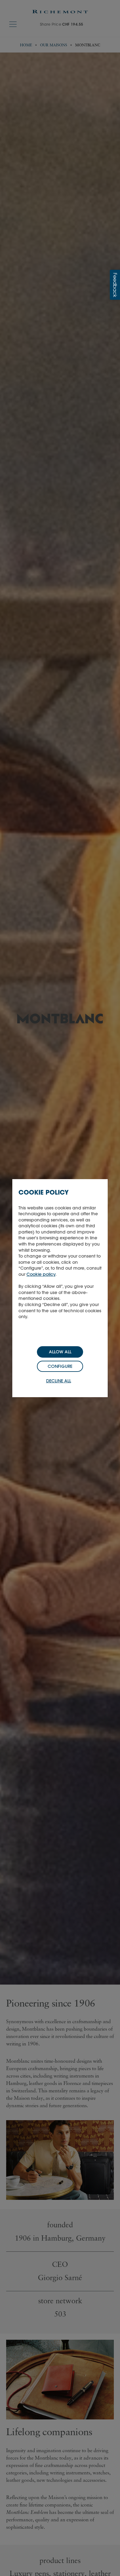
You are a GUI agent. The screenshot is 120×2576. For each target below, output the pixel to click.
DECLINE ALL (59, 1381)
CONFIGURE (60, 1366)
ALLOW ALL (60, 1352)
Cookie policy (41, 1274)
